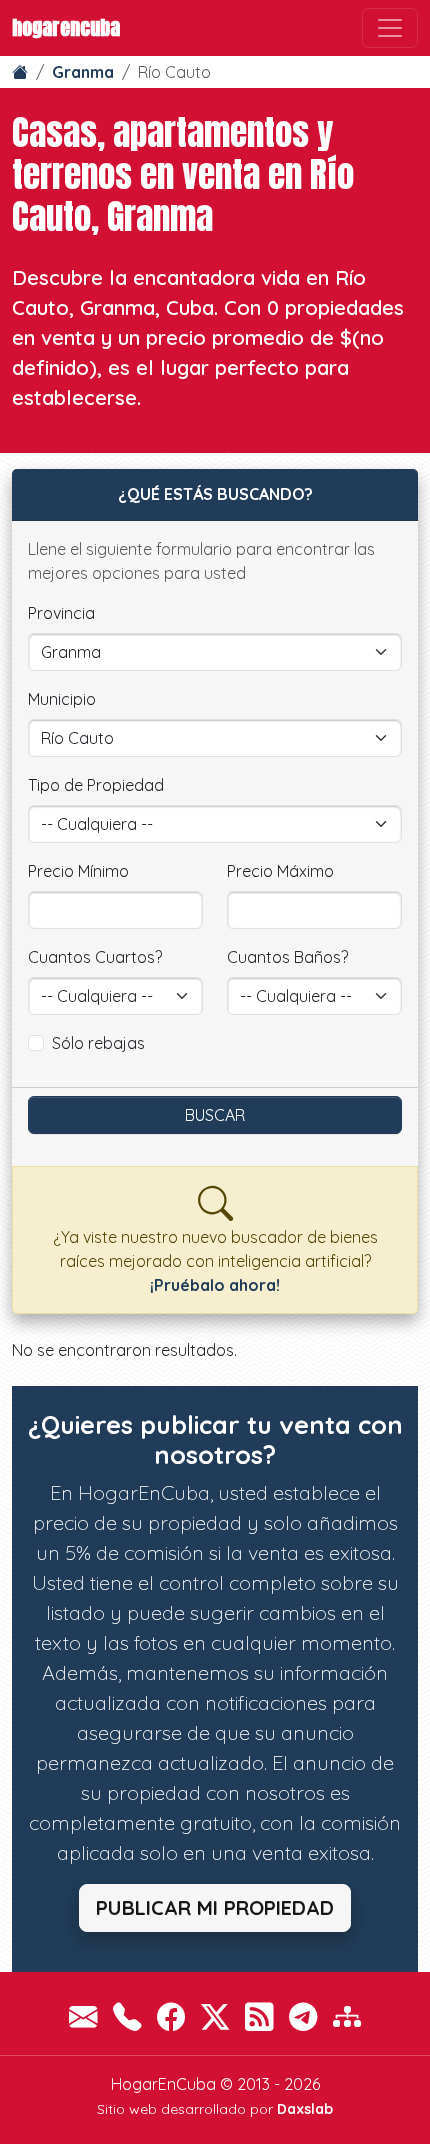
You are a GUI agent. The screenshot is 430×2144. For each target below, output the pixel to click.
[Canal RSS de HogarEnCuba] (259, 2016)
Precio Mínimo (78, 871)
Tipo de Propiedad (96, 785)
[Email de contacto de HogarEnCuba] (83, 2016)
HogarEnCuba (66, 27)
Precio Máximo (280, 871)
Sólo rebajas (98, 1043)
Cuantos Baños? (287, 957)
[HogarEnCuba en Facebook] (171, 2016)
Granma (83, 72)
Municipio (62, 699)
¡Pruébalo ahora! (215, 1285)
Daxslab (305, 2109)
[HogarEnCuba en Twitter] (215, 2016)
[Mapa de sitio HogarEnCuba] (347, 2016)
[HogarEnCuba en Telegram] (303, 2016)
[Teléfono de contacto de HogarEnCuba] (127, 2016)
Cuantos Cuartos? (95, 957)
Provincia (61, 613)
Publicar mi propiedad (215, 1907)
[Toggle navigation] (390, 28)
